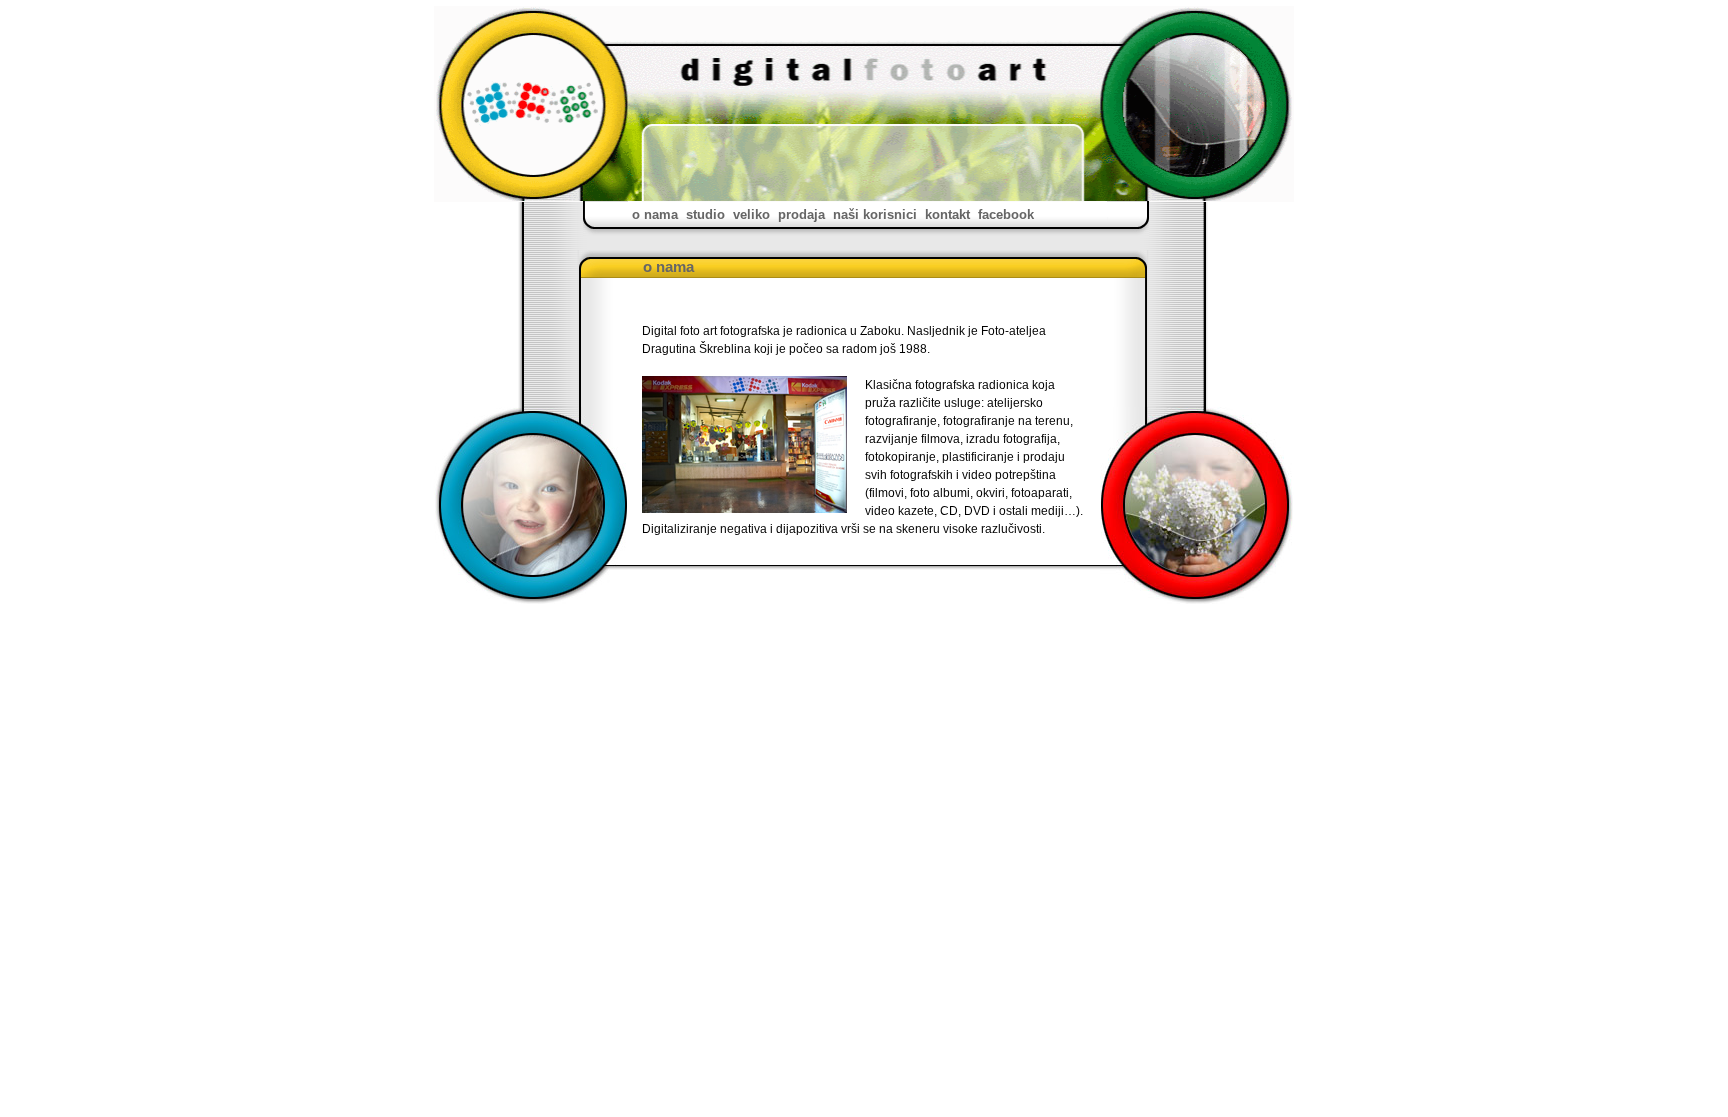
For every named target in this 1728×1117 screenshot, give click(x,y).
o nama (655, 214)
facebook (1006, 214)
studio (705, 214)
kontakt (947, 214)
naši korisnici (875, 214)
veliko (751, 214)
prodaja (801, 214)
